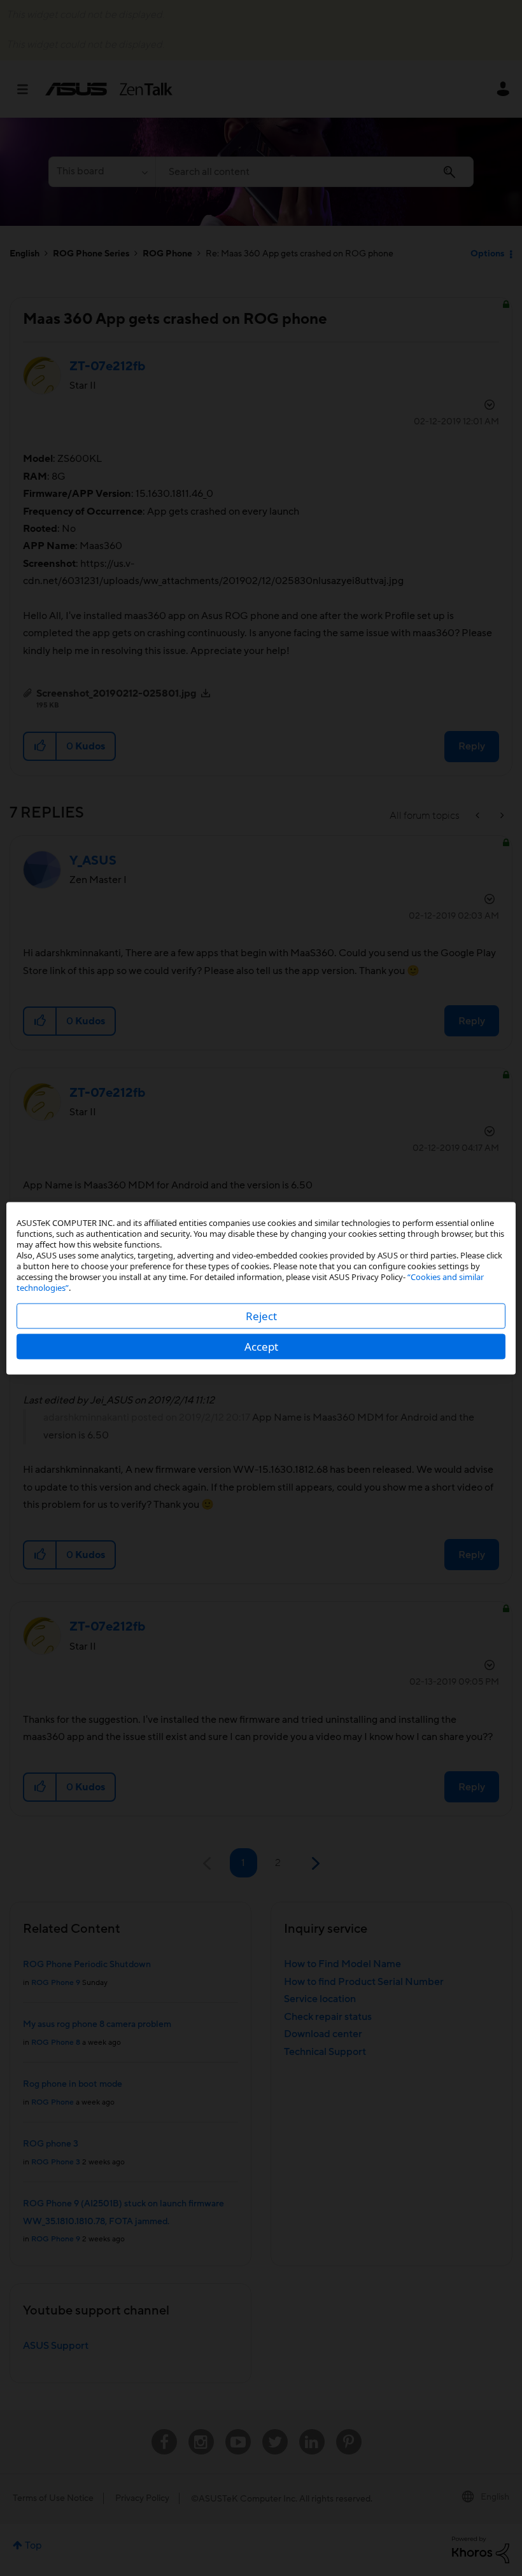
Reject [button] (261, 1315)
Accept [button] (261, 1346)
